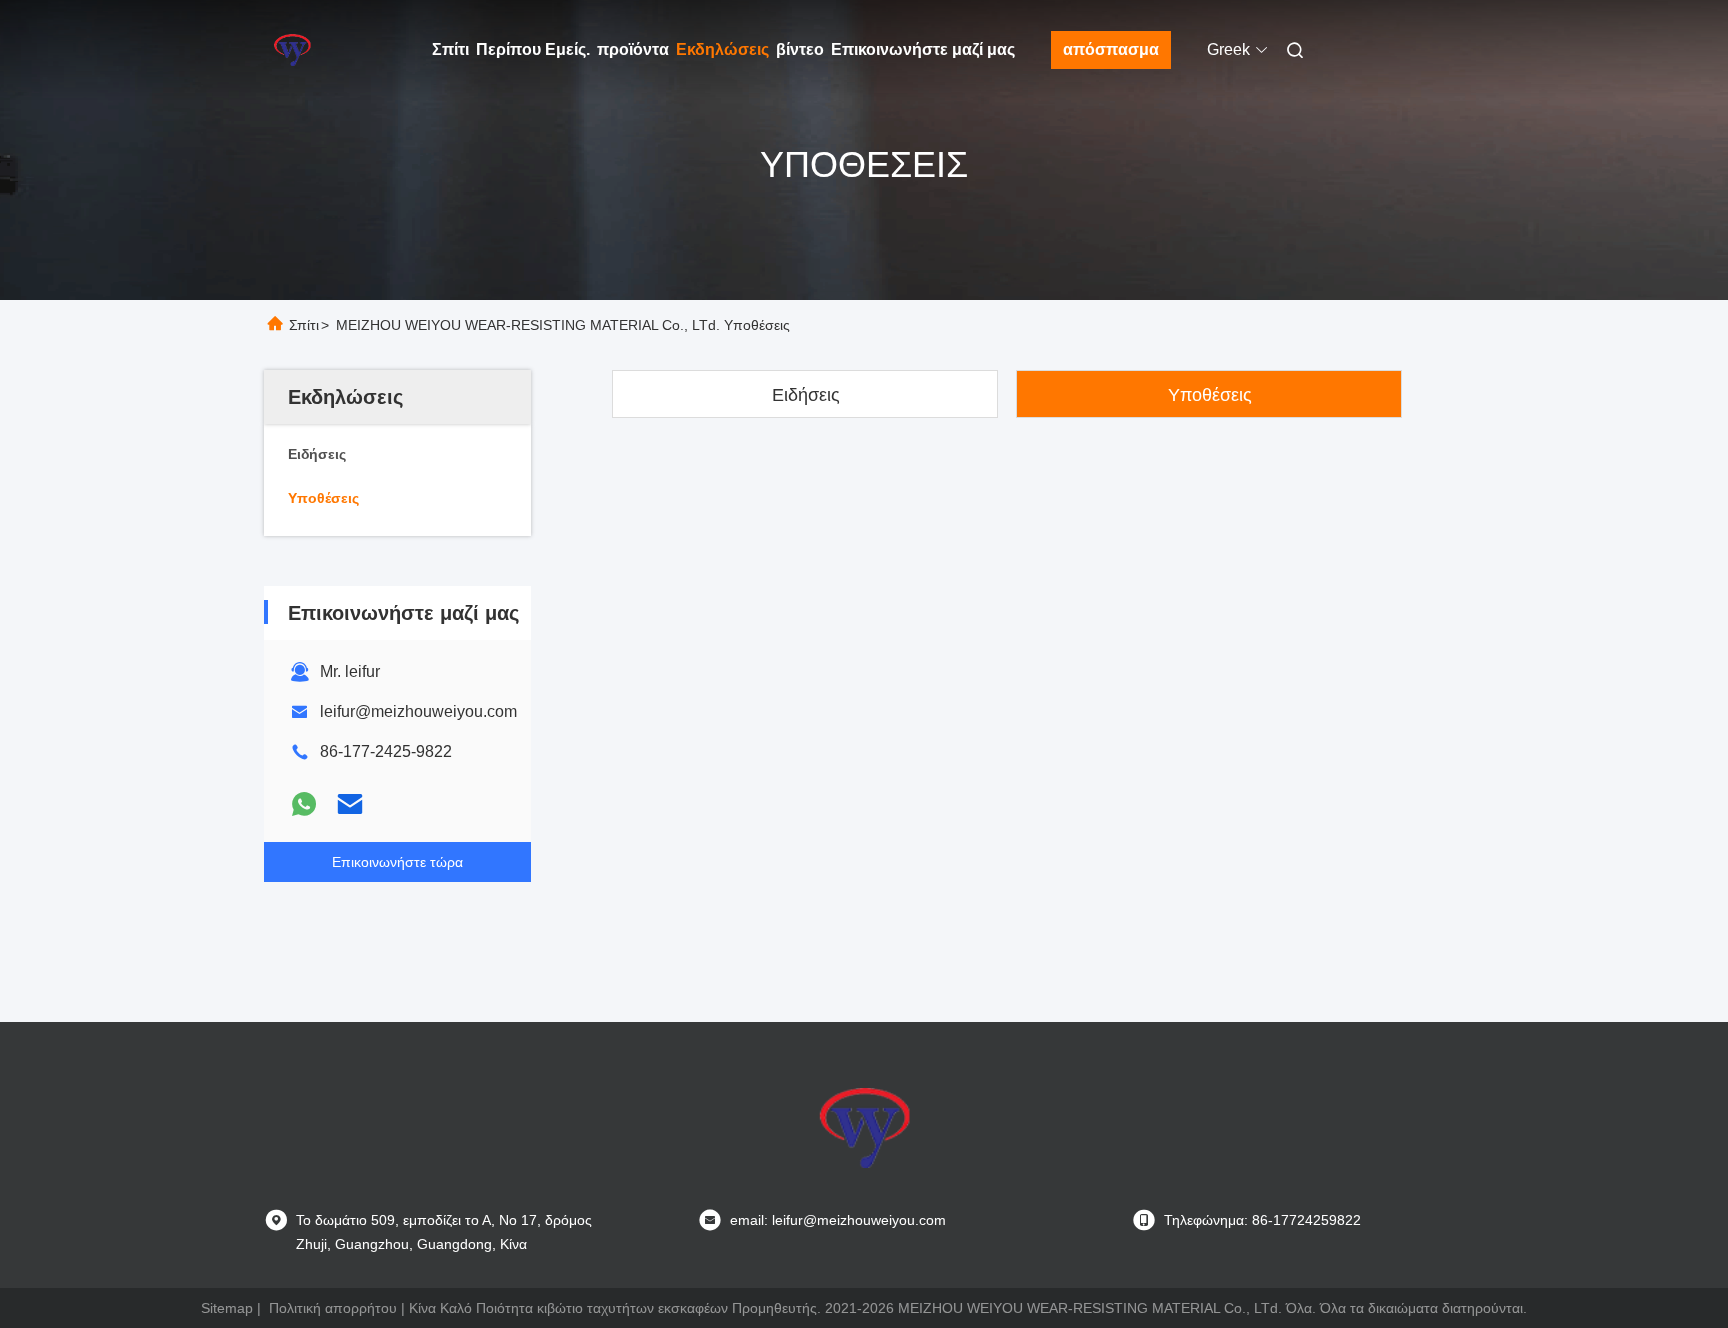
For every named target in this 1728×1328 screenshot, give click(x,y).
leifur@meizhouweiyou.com (418, 711)
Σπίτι (450, 49)
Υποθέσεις (1210, 395)
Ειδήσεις (806, 395)
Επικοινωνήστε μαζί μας (923, 49)
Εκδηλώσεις (722, 49)
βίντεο (800, 49)
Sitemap (227, 1308)
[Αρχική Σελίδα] (292, 50)
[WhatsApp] (304, 804)
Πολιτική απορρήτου (333, 1308)
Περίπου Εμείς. (533, 49)
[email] (350, 804)
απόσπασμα (1111, 49)
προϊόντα (633, 49)
